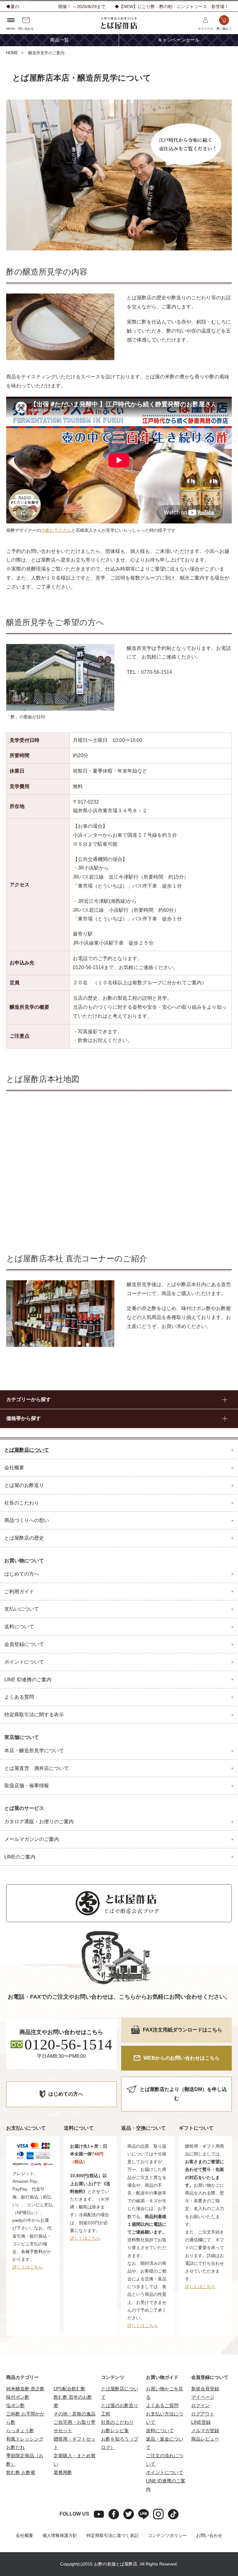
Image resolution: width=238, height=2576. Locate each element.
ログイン (201, 2405)
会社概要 (24, 2535)
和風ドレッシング (25, 2439)
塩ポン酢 (15, 2405)
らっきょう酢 (20, 2430)
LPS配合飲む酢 (70, 2389)
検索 (219, 70)
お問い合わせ (209, 2535)
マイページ (203, 2397)
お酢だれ (15, 2447)
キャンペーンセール (179, 40)
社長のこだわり (117, 2422)
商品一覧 (59, 40)
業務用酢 (63, 2472)
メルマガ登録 (205, 2430)
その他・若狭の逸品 (75, 2414)
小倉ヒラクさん (56, 530)
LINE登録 (201, 2422)
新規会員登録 (205, 2389)
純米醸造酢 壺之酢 (25, 2389)
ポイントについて (165, 2472)
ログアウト (203, 2414)
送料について (160, 2430)
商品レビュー (205, 2439)
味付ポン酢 (18, 2397)
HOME (12, 53)
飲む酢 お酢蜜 (21, 2472)
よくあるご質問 (162, 2405)
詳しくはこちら (28, 2267)
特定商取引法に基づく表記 (112, 2535)
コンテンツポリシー (167, 2535)
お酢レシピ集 (115, 2430)
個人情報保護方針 (60, 2535)
